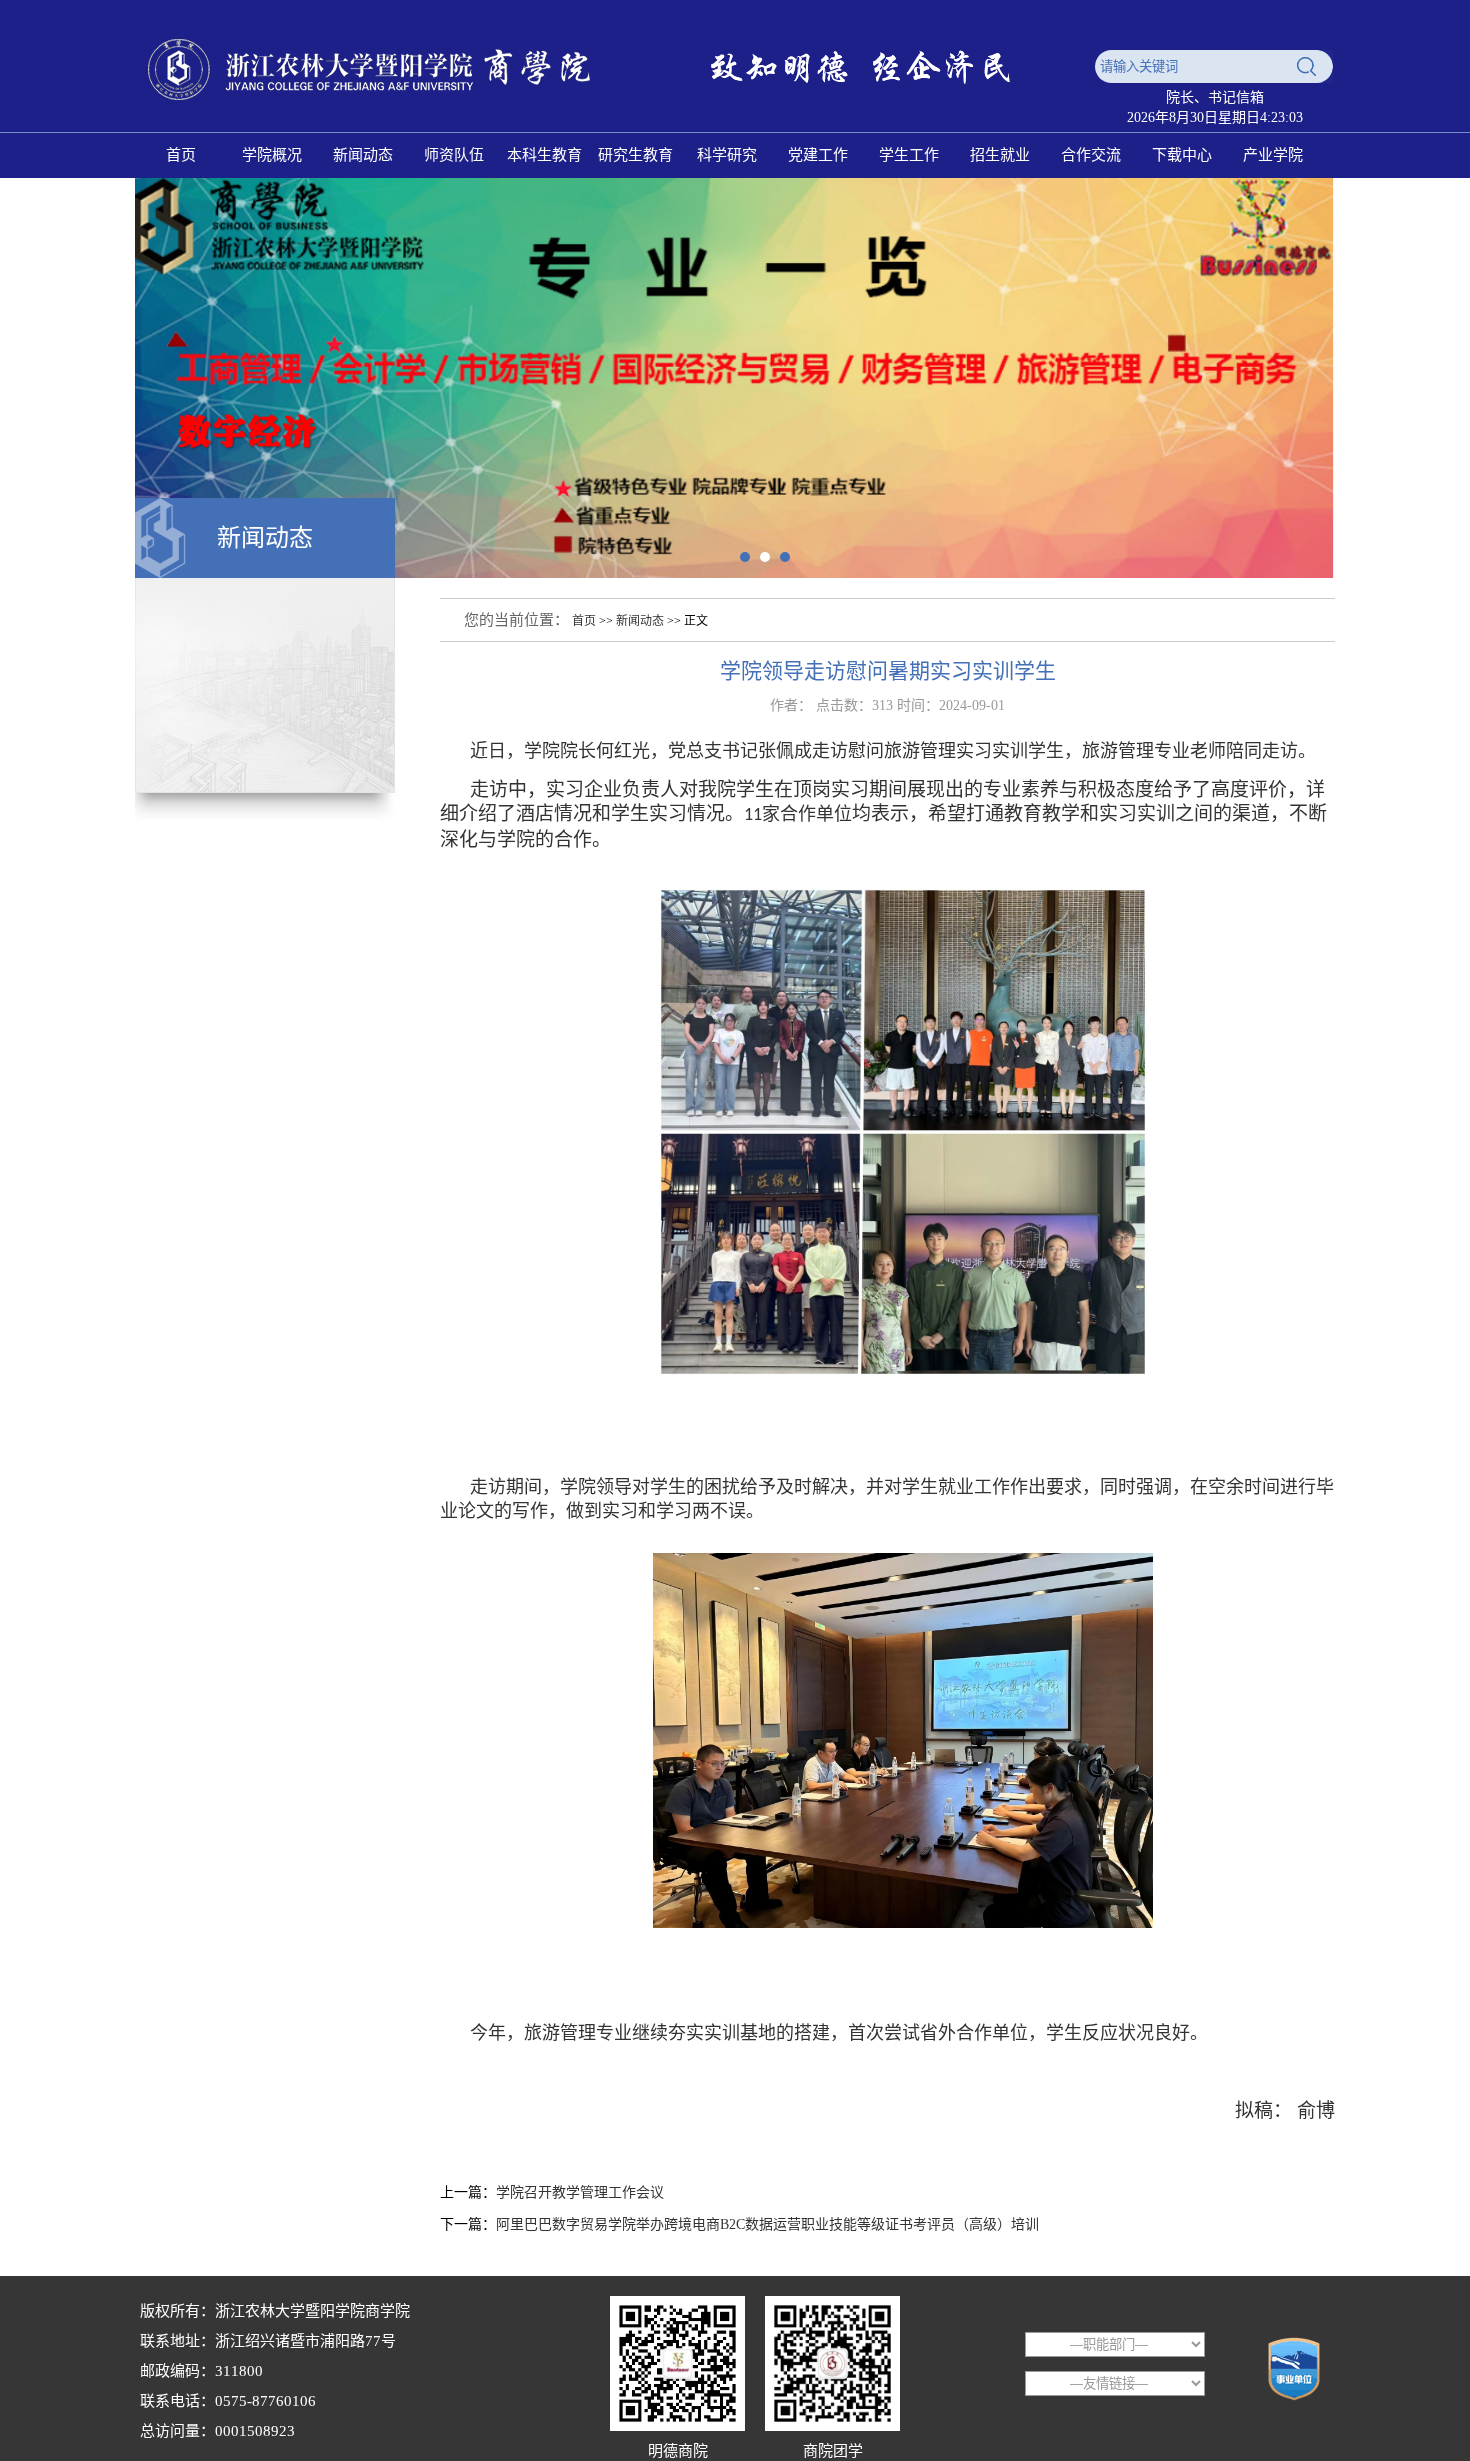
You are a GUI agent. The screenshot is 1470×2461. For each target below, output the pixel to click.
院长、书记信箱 (1215, 97)
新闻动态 (640, 621)
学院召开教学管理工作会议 (580, 2192)
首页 (584, 621)
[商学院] (610, 112)
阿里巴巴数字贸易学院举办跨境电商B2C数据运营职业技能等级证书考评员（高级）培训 (767, 2224)
